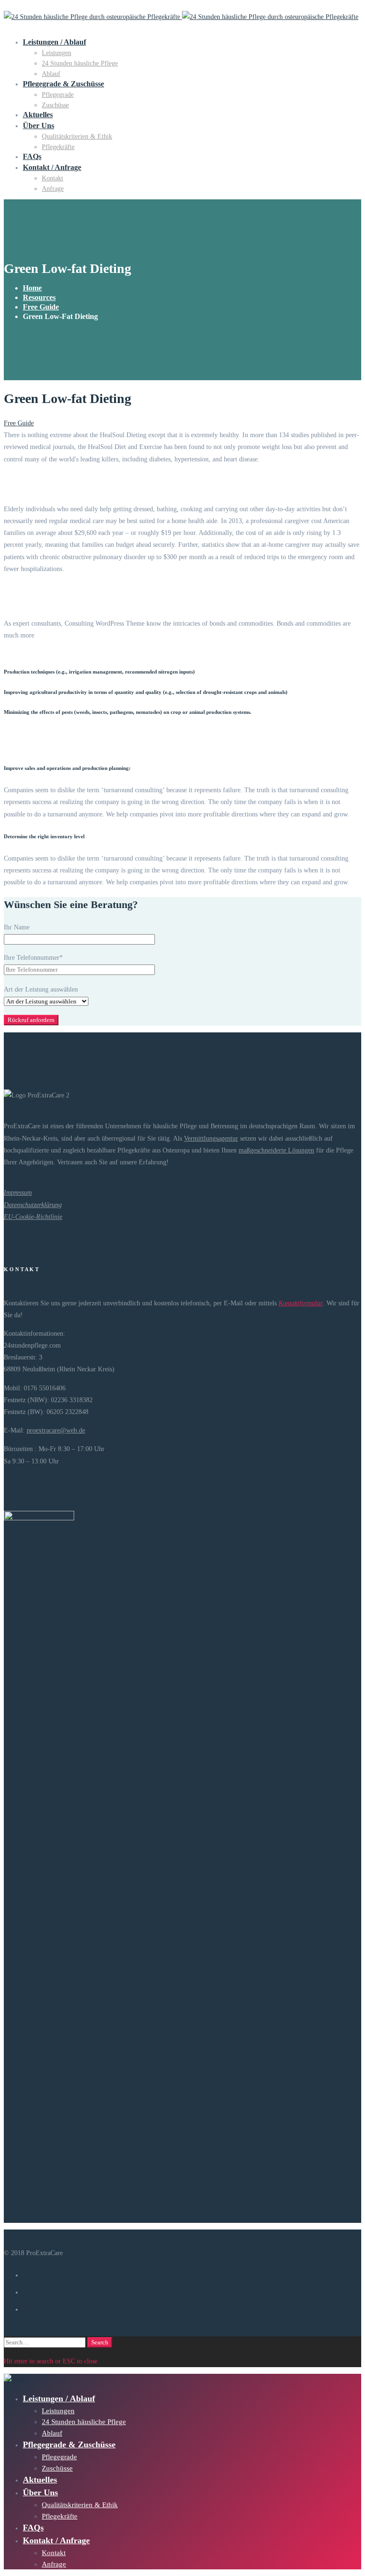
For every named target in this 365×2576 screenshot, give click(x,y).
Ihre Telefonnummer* (33, 958)
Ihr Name (17, 927)
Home (32, 288)
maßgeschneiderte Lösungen (276, 1150)
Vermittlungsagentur (211, 1138)
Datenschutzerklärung (33, 1205)
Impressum (18, 1193)
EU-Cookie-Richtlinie (33, 1217)
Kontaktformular (301, 1303)
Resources (39, 297)
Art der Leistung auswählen (41, 989)
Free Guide (41, 307)
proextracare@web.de (56, 1430)
